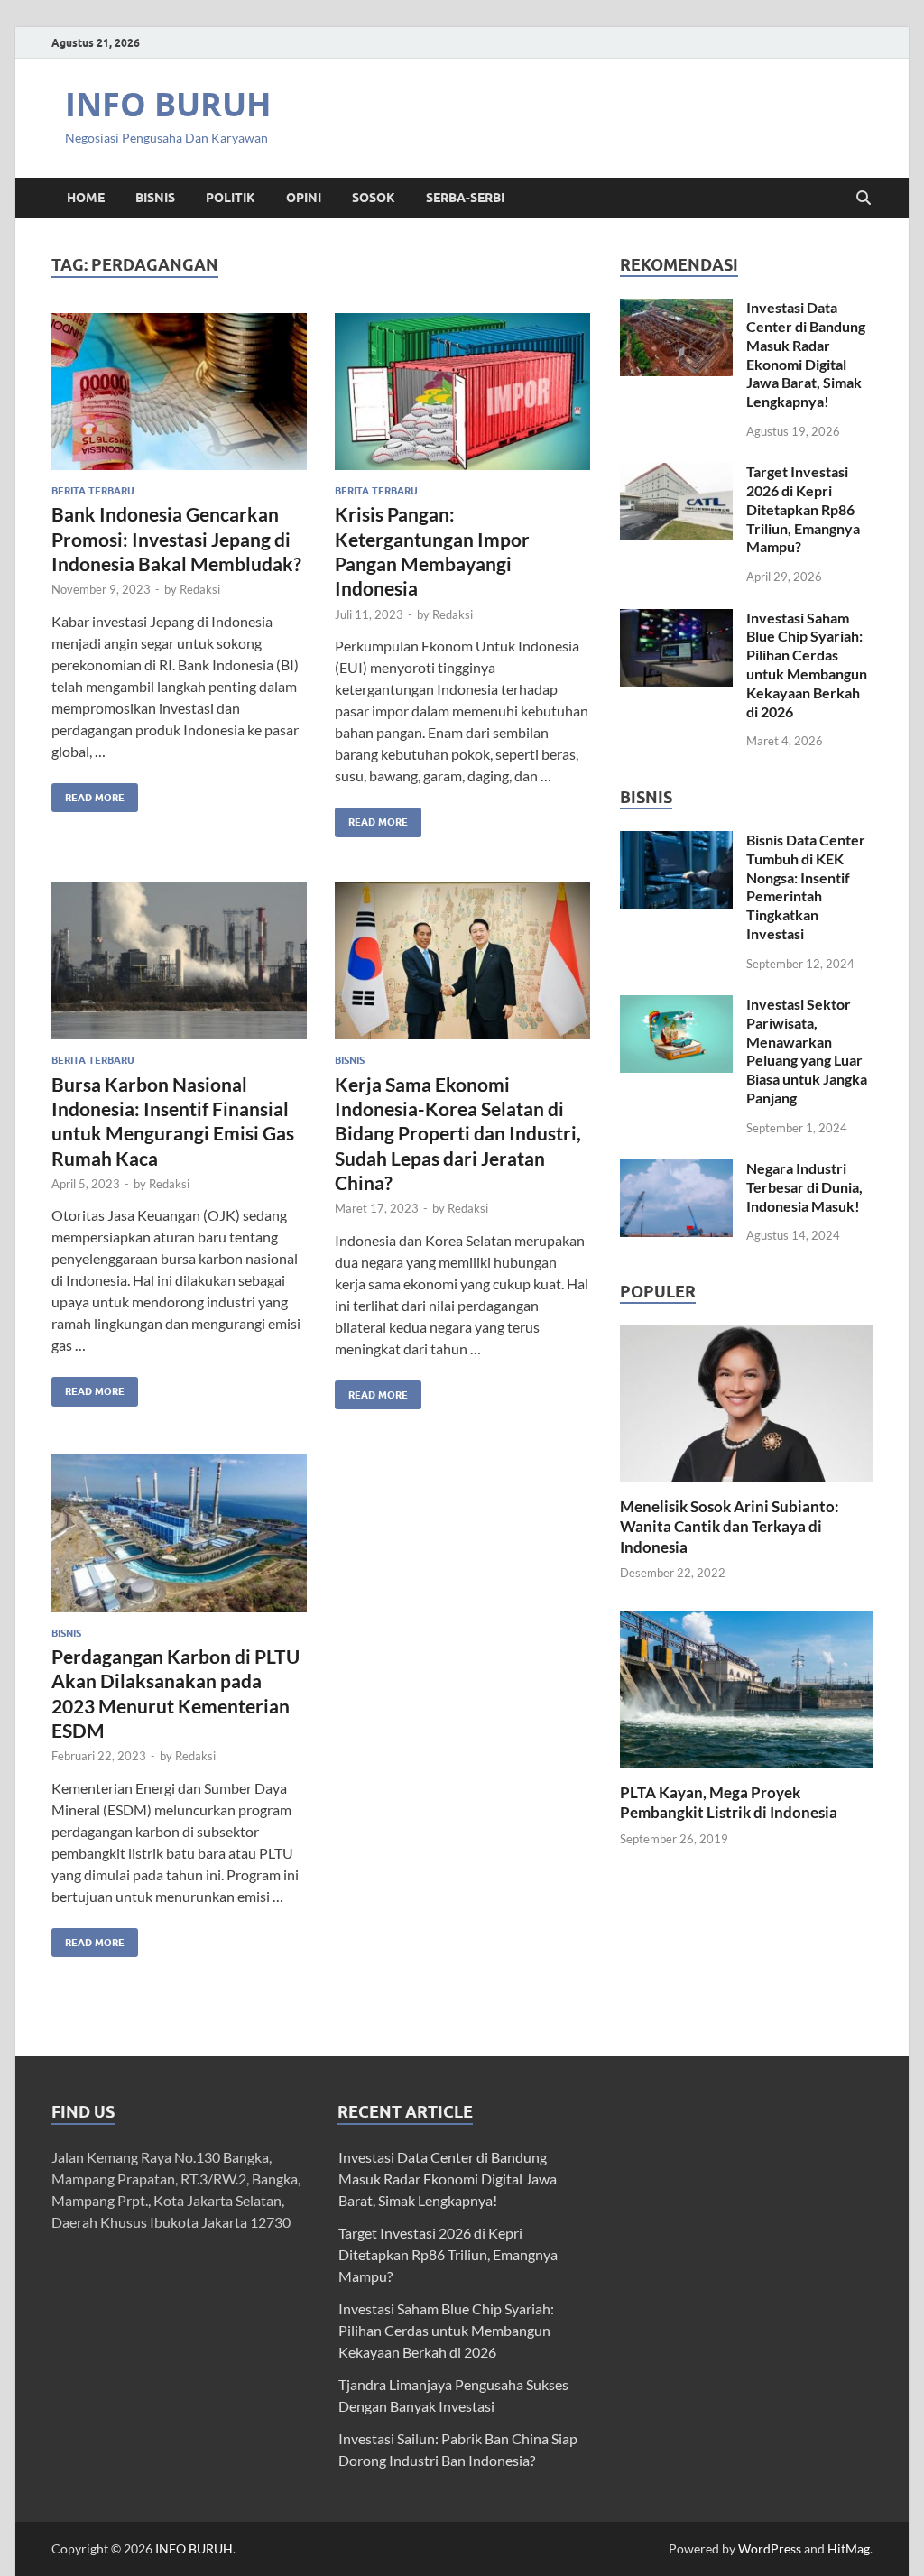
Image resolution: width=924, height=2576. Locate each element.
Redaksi (200, 589)
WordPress (770, 2548)
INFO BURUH (168, 104)
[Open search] (864, 199)
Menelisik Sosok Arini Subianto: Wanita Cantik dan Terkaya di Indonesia (730, 1526)
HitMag (849, 2548)
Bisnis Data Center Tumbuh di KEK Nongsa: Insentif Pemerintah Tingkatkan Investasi (806, 886)
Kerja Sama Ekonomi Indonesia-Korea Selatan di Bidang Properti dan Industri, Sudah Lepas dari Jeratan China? (458, 1133)
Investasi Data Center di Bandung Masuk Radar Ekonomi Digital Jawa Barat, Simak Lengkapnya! (806, 354)
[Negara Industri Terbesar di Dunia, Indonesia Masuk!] (676, 1170)
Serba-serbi (465, 198)
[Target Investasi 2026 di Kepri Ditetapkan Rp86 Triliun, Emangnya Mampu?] (676, 473)
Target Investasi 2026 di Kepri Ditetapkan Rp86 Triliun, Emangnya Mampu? (803, 509)
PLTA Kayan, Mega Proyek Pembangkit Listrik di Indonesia (729, 1802)
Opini (304, 198)
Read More (88, 794)
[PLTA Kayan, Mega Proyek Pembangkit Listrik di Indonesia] (746, 1687)
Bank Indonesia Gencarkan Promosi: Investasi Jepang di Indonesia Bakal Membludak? (176, 539)
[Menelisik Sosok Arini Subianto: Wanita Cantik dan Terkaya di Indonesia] (746, 1402)
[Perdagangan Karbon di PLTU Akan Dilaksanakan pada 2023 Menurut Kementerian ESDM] (179, 1533)
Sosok (374, 198)
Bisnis (155, 198)
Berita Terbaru (93, 491)
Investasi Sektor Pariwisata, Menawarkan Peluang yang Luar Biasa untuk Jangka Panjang (807, 1051)
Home (86, 198)
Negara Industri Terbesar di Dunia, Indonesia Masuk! (804, 1187)
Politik (231, 198)
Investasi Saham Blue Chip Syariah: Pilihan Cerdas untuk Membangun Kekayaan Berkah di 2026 (807, 665)
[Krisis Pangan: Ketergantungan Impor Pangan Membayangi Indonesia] (462, 392)
